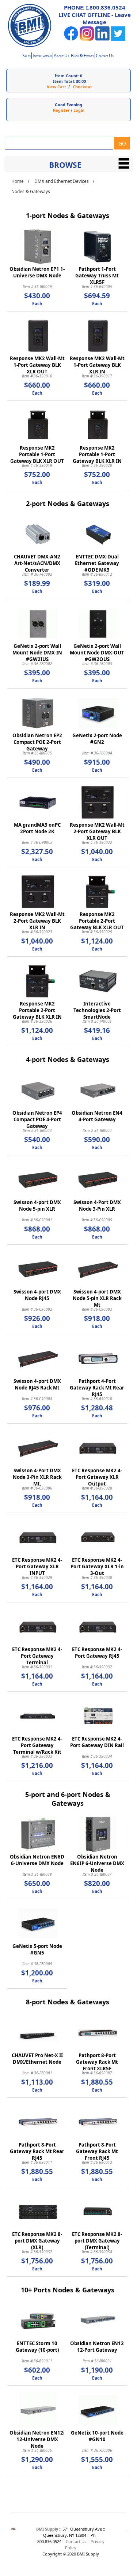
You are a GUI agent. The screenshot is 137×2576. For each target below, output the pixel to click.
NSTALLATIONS (42, 56)
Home (18, 181)
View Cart (56, 87)
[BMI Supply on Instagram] (87, 39)
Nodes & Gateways (31, 191)
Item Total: (64, 81)
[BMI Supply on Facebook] (71, 39)
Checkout (82, 87)
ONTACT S (105, 56)
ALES (26, 56)
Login (79, 110)
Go (122, 143)
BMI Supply (47, 2529)
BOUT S (61, 56)
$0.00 (81, 81)
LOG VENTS (82, 56)
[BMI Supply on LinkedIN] (102, 39)
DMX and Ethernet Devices (62, 181)
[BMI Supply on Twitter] (118, 39)
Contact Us (76, 2541)
